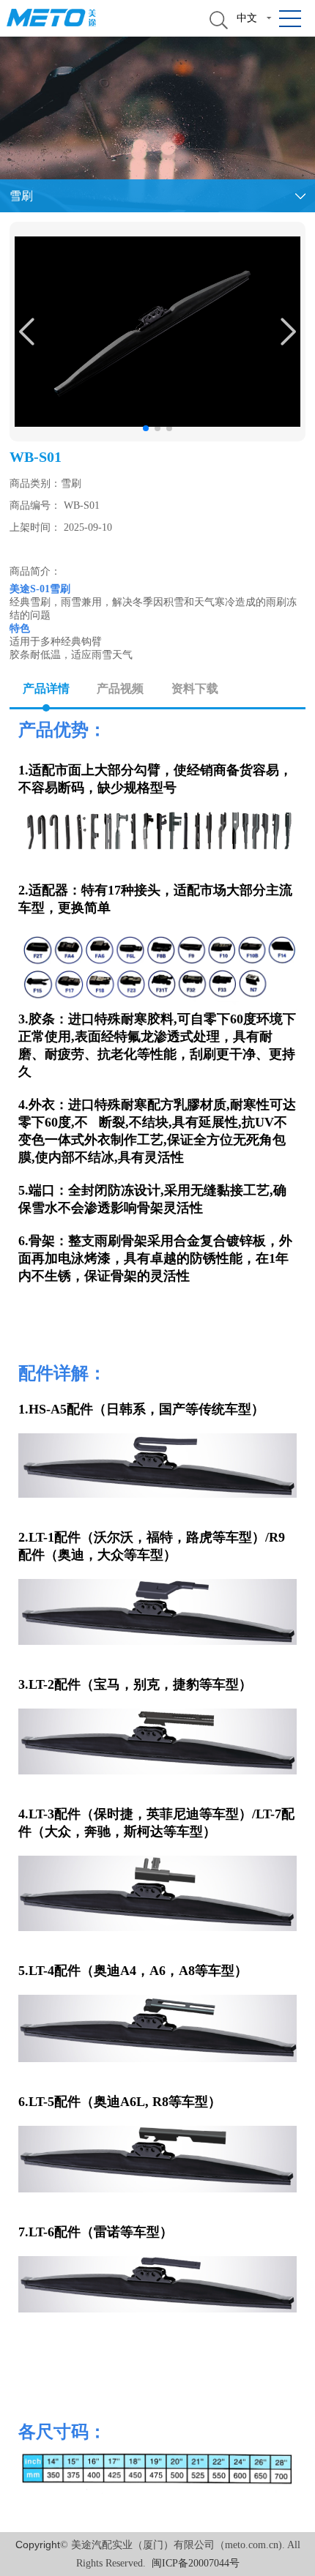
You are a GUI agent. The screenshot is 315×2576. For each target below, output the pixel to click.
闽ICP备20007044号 (196, 2563)
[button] (146, 428)
